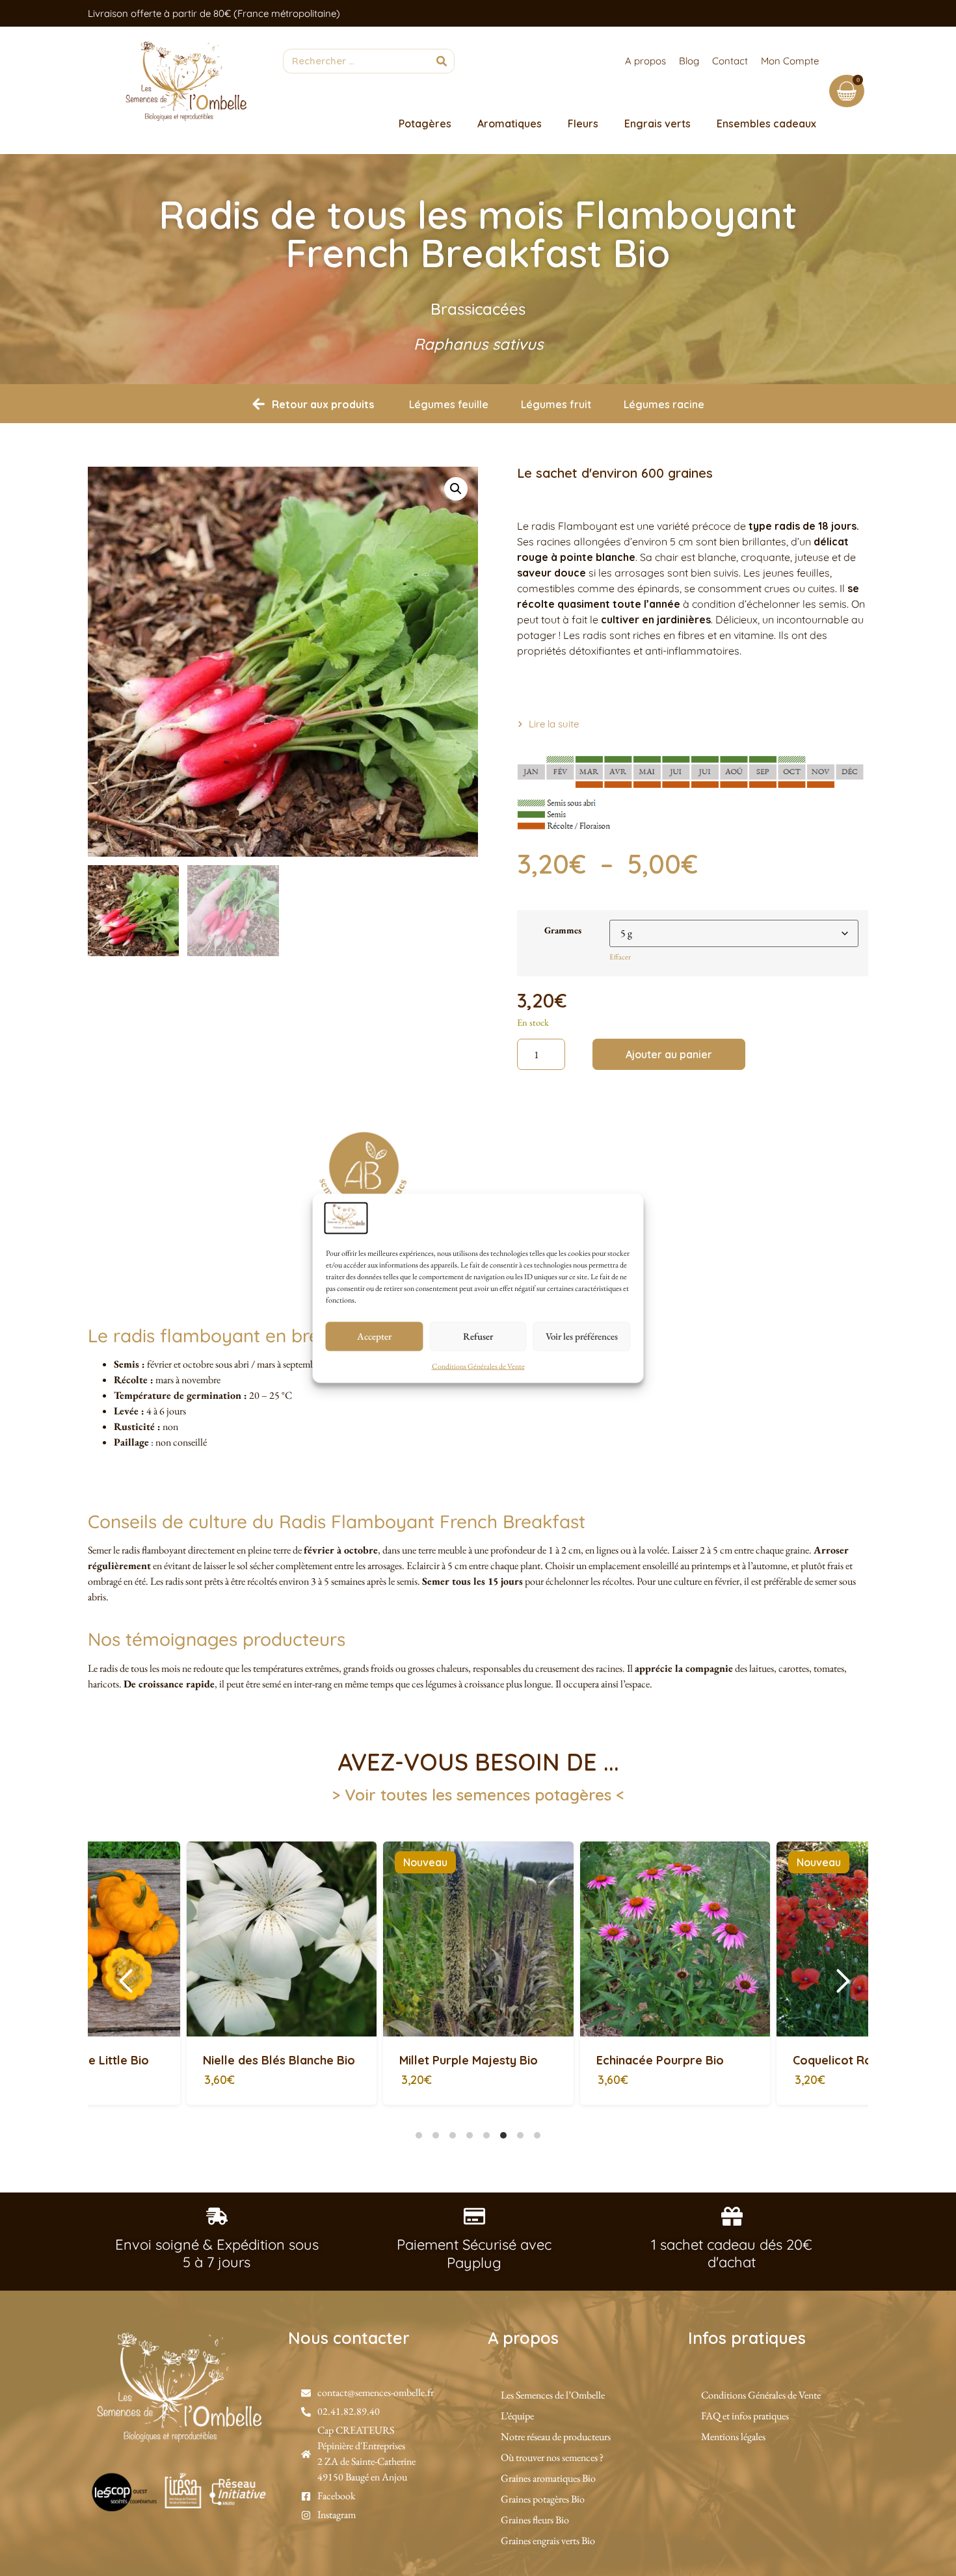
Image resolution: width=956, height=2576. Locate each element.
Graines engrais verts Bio (548, 2541)
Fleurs (583, 124)
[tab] (419, 2135)
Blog (689, 61)
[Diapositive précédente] (126, 1981)
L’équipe (517, 2416)
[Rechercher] (442, 61)
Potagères (425, 124)
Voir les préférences (582, 1336)
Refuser (478, 1336)
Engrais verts (657, 124)
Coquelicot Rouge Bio (559, 2060)
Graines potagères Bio (543, 2499)
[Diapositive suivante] (843, 1981)
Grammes (563, 930)
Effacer (620, 957)
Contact (730, 61)
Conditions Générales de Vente (478, 1366)
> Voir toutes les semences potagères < (478, 1795)
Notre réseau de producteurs (556, 2437)
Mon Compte (790, 61)
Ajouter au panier (669, 1054)
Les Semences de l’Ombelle (553, 2395)
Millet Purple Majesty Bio (174, 2060)
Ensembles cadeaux (766, 124)
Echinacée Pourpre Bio (365, 2060)
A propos (645, 61)
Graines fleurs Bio (535, 2520)
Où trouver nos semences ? (552, 2457)
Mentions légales (733, 2437)
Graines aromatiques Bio (548, 2478)
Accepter (374, 1336)
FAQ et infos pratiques (745, 2416)
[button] (456, 489)
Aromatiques (510, 124)
